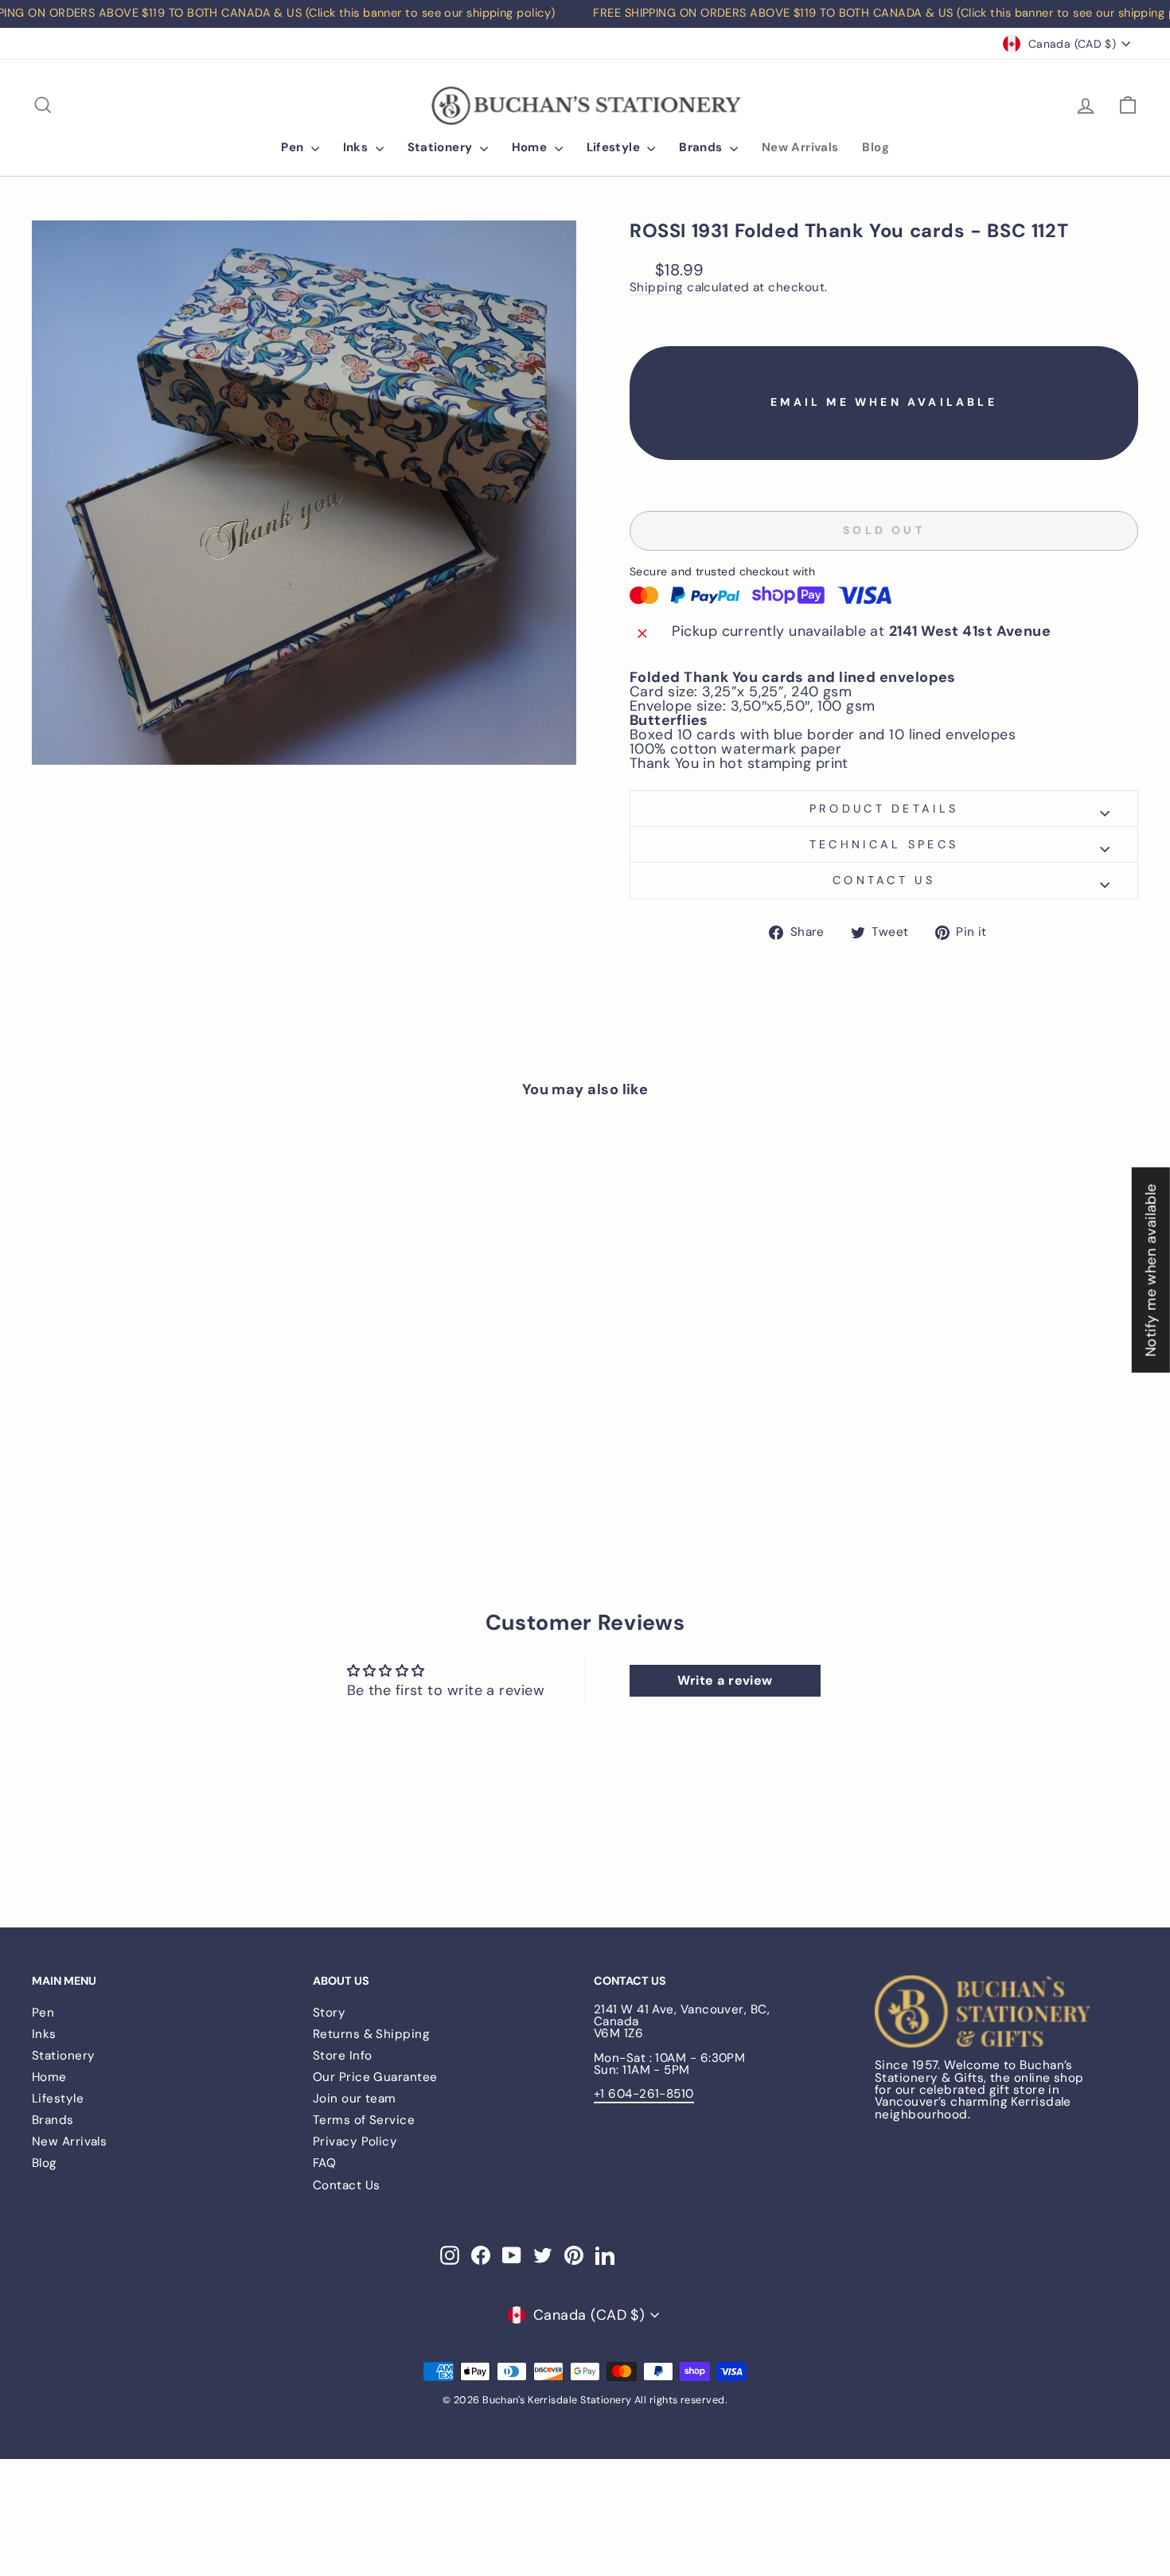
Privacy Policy (355, 2141)
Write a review (725, 1680)
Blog (876, 147)
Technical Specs (884, 844)
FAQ (324, 2163)
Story (329, 2013)
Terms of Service (364, 2120)
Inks (357, 147)
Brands (702, 147)
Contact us (884, 880)
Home (531, 147)
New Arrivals (800, 147)
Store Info (343, 2056)
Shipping (657, 288)
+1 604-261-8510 (644, 2094)
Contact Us (347, 2185)
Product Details (884, 809)
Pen (294, 147)
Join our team (355, 2099)
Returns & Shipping (371, 2034)
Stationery (442, 147)
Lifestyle (615, 147)
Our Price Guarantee (375, 2077)
